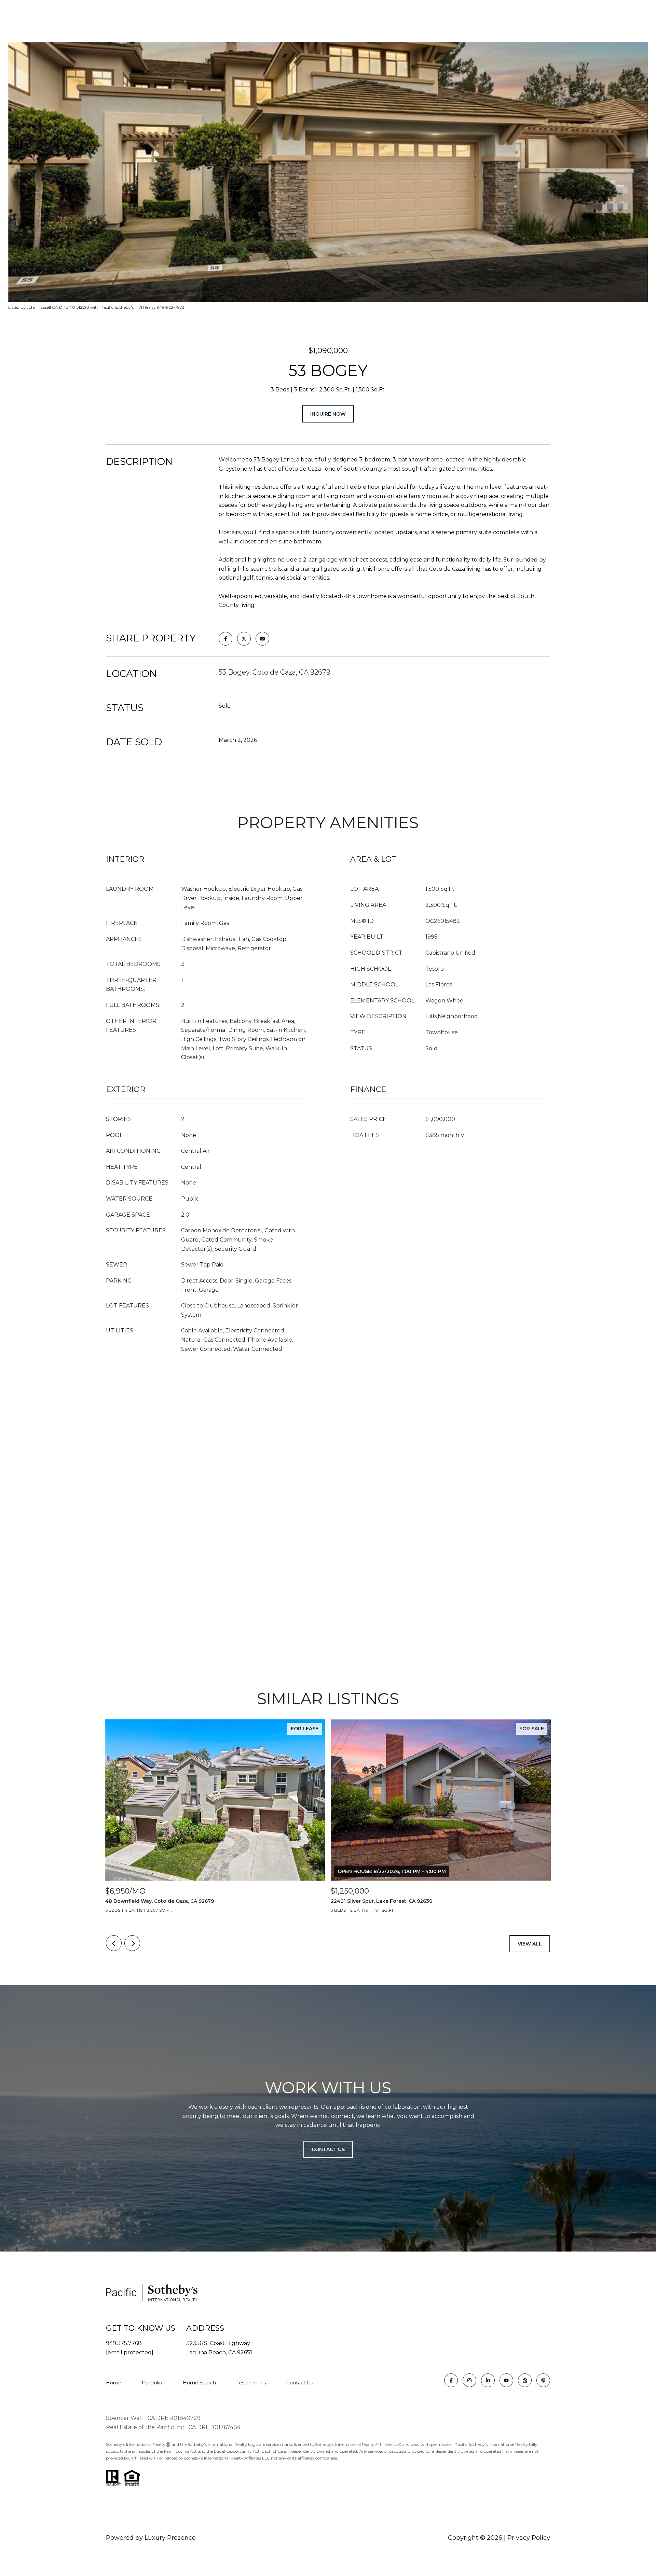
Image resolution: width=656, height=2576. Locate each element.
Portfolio (152, 2383)
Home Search (199, 2383)
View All (530, 1944)
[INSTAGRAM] (469, 2380)
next (132, 1943)
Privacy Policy (529, 2538)
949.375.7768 (124, 2343)
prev (114, 1943)
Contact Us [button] (328, 2149)
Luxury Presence (170, 2538)
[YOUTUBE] (506, 2380)
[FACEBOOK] (451, 2380)
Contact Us (300, 2383)
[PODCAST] (543, 2380)
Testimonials (251, 2383)
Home (114, 2383)
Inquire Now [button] (328, 414)
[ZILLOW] (525, 2380)
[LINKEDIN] (488, 2380)
